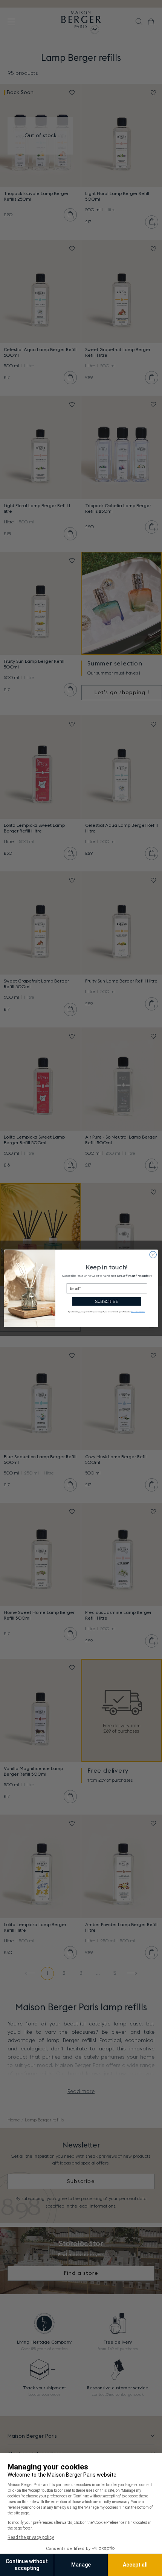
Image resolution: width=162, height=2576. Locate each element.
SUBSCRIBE (107, 1301)
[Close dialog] (153, 1254)
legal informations (138, 1311)
